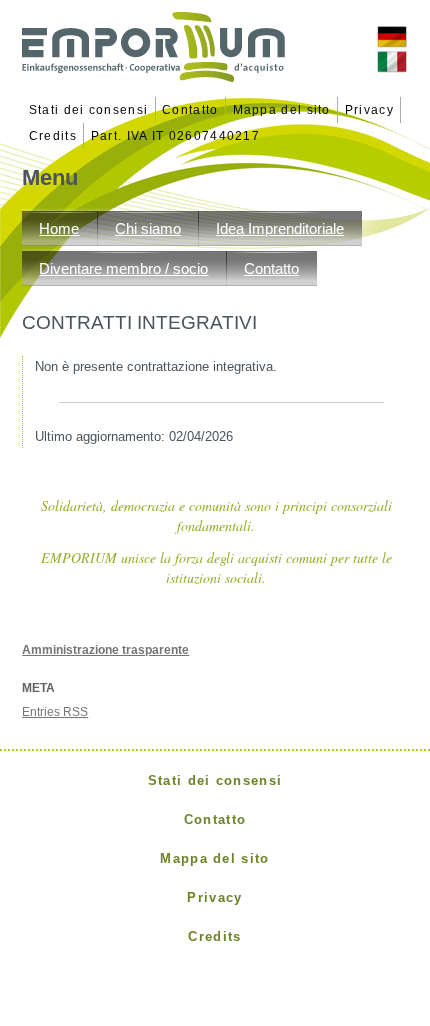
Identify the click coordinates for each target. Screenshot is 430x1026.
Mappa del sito (282, 110)
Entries (55, 712)
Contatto (190, 110)
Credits (53, 136)
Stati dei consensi (88, 110)
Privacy (369, 110)
